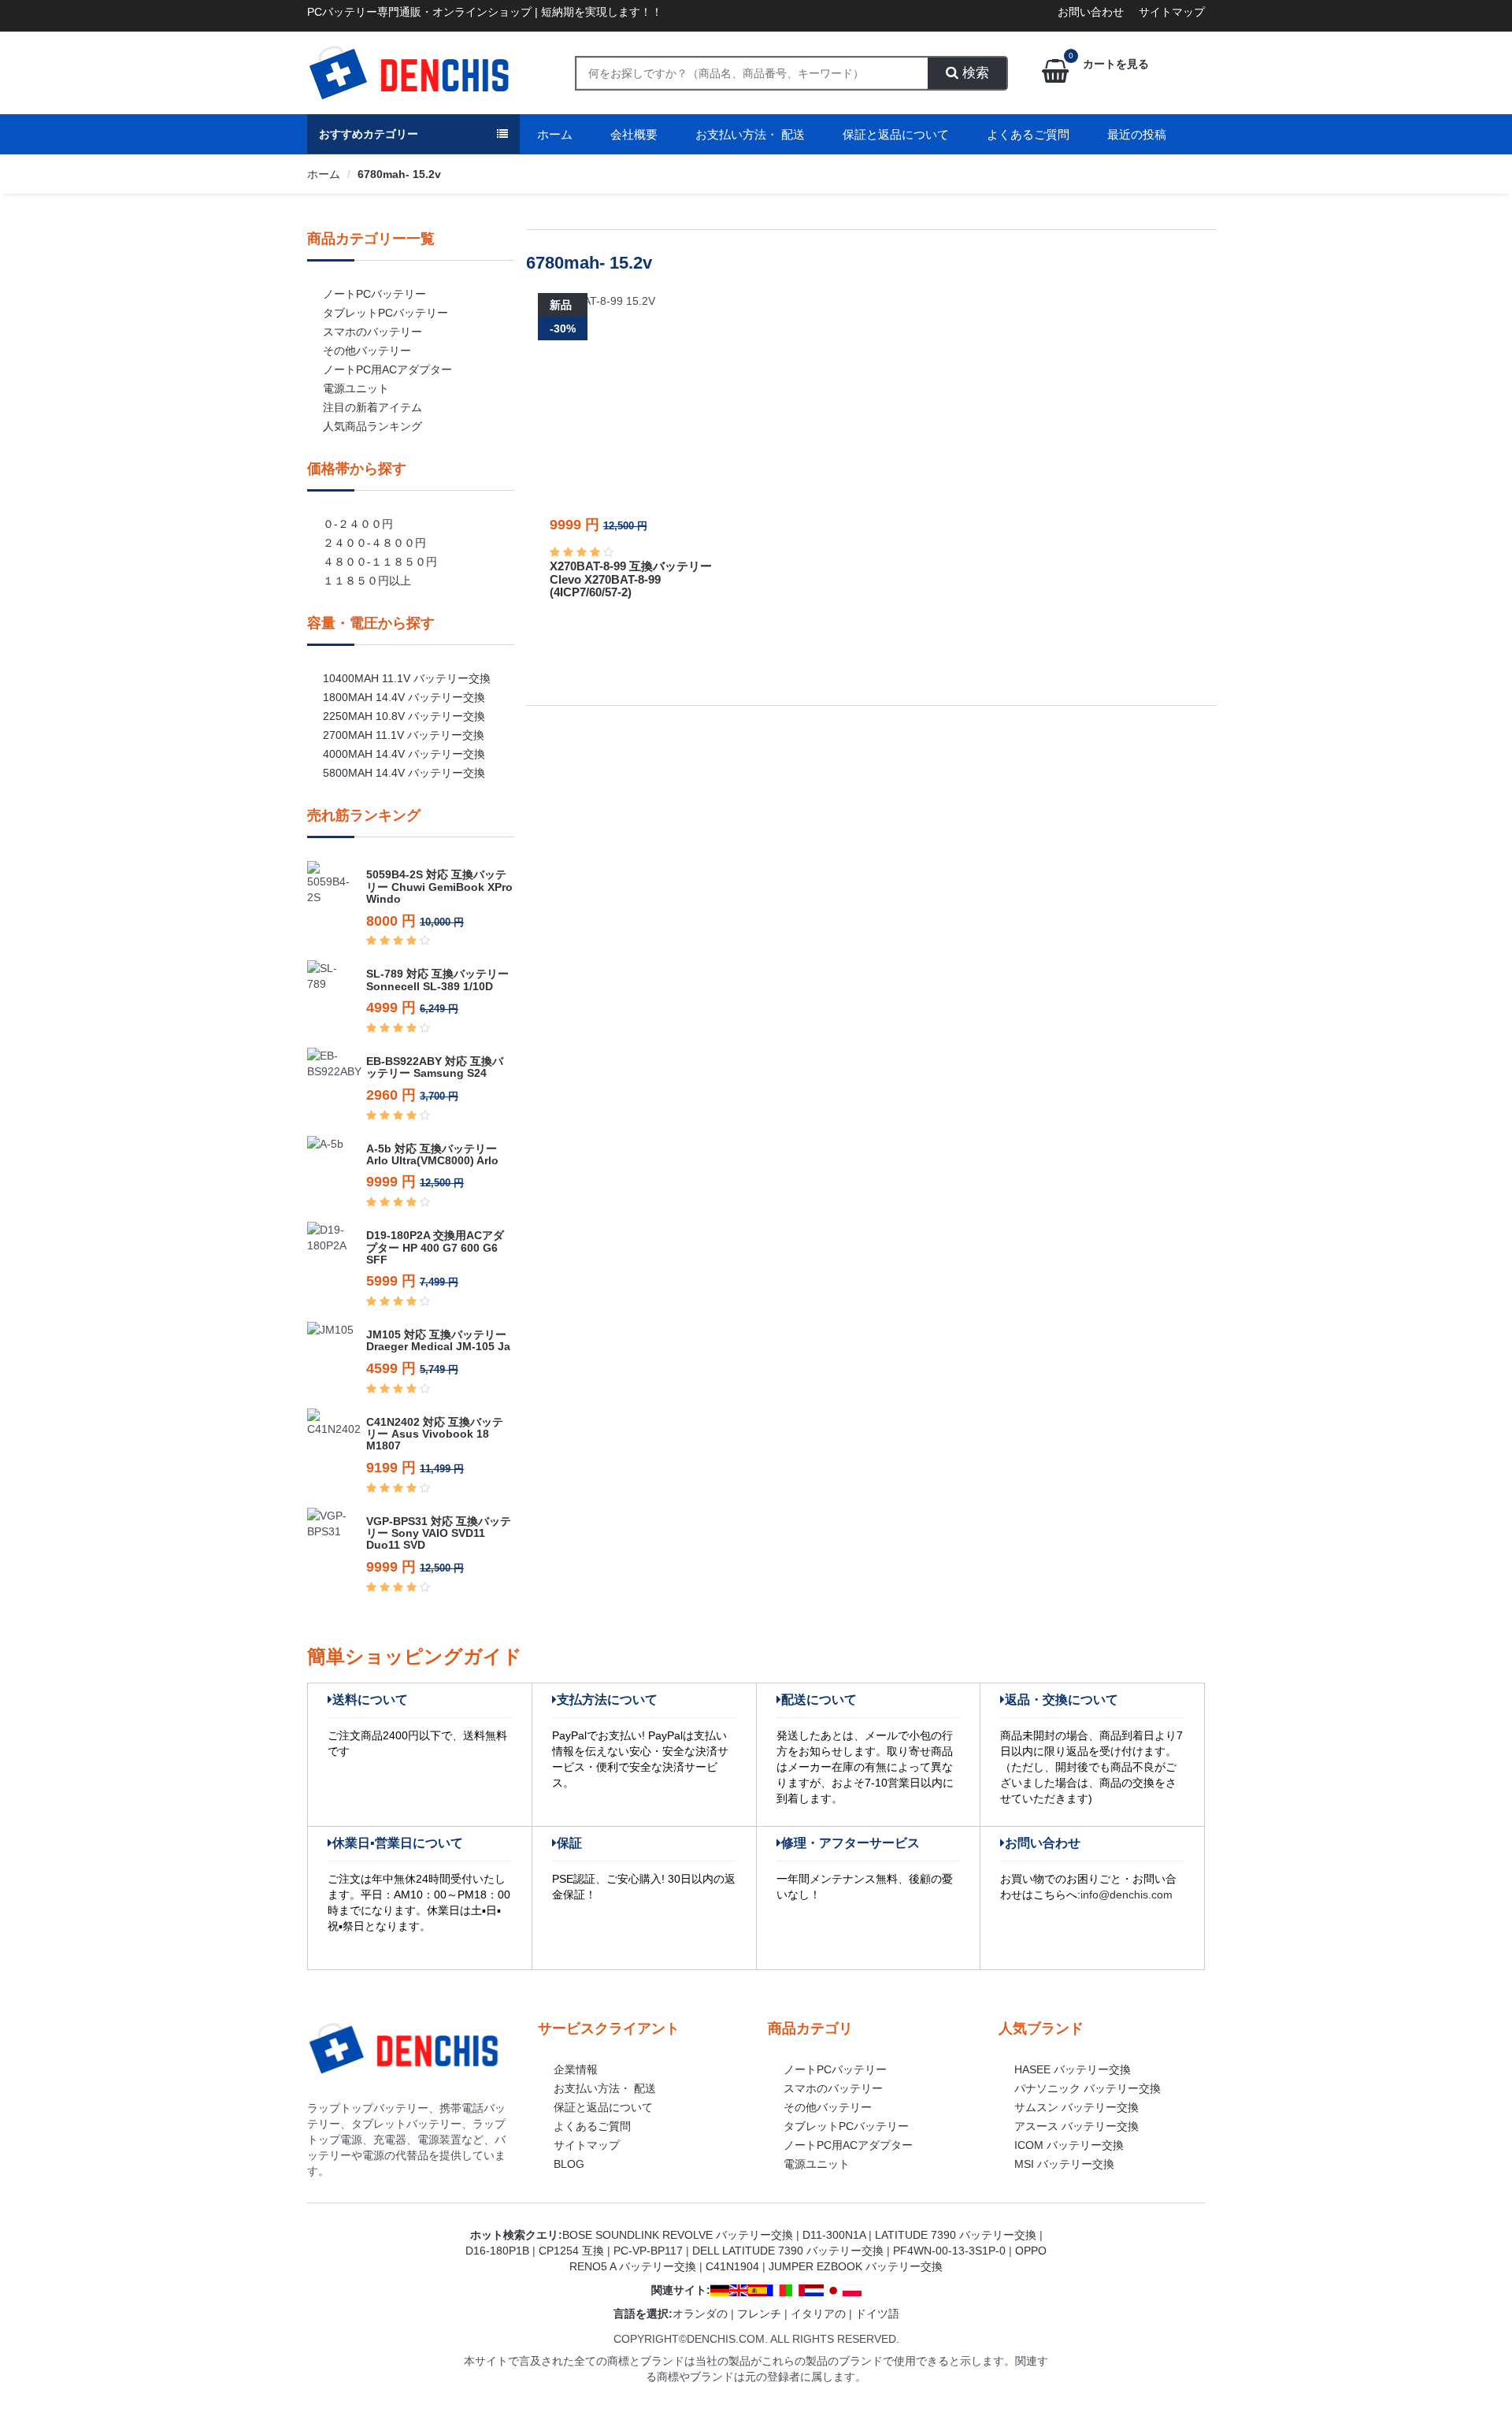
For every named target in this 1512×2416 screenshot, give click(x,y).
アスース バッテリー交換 (1077, 2126)
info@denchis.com (1127, 1895)
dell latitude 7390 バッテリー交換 (788, 2251)
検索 (974, 73)
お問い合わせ (1091, 12)
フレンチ (759, 2314)
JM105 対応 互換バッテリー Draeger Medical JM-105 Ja (438, 1340)
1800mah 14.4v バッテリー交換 (404, 697)
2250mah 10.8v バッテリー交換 (404, 716)
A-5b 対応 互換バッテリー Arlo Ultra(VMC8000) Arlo (432, 1154)
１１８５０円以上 (367, 581)
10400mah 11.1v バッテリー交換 (407, 678)
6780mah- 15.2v (399, 174)
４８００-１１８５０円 (380, 562)
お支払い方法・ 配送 (750, 134)
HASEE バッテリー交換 (1073, 2069)
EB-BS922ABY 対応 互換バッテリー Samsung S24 (435, 1067)
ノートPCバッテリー (374, 294)
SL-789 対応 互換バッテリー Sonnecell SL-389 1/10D (437, 980)
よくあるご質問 (1028, 134)
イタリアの (818, 2314)
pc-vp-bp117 (648, 2251)
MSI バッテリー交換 (1064, 2164)
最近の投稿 (1137, 134)
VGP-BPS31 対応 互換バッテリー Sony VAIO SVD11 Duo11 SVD (439, 1533)
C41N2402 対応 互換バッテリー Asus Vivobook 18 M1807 (435, 1434)
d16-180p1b (497, 2251)
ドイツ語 (877, 2314)
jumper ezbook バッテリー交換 (856, 2266)
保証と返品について (896, 134)
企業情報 (576, 2069)
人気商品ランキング (372, 426)
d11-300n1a (834, 2235)
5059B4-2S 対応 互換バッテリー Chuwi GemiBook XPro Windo (439, 887)
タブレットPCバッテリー (385, 313)
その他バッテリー (367, 351)
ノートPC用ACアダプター (387, 369)
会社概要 (634, 134)
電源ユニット (356, 388)
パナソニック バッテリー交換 (1088, 2088)
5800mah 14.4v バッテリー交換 (404, 773)
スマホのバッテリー (372, 332)
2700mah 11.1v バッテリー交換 (404, 735)
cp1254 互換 (571, 2251)
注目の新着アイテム (372, 407)
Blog (569, 2164)
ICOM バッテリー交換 (1069, 2145)
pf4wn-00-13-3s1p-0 (949, 2251)
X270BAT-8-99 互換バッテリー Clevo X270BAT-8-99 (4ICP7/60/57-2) (631, 579)
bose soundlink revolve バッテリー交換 (678, 2235)
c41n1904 (732, 2266)
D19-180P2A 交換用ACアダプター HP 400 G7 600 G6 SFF (435, 1247)
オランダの (700, 2314)
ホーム (555, 134)
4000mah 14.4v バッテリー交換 (404, 754)
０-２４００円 (358, 524)
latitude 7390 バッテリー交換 (956, 2235)
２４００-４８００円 (374, 543)
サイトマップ (1172, 12)
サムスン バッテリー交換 (1077, 2107)
